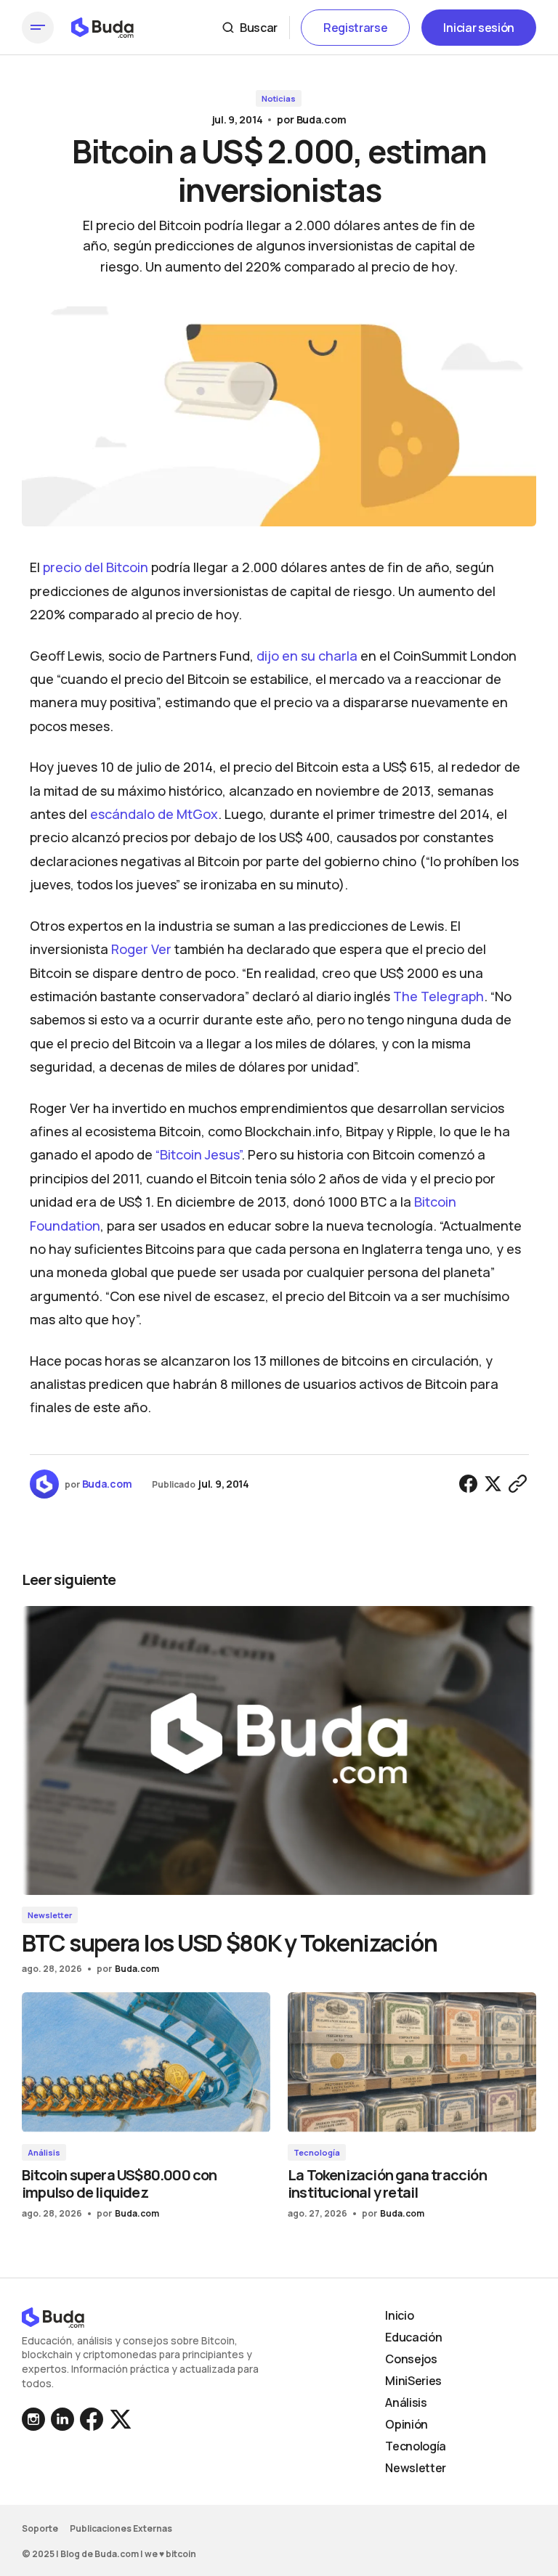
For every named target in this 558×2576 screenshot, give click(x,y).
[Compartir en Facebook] (469, 1484)
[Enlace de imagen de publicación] (279, 1750)
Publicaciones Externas (121, 2528)
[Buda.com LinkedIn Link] (35, 2419)
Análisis (44, 2152)
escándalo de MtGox (154, 814)
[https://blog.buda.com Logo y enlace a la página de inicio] (102, 28)
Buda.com (322, 119)
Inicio (399, 2315)
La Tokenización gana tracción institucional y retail (387, 2184)
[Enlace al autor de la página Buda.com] (44, 1484)
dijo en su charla (307, 656)
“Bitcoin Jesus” (198, 1154)
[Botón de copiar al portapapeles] (518, 1484)
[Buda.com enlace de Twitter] (119, 2419)
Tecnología (317, 2152)
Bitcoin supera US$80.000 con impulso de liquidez (120, 2184)
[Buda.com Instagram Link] (62, 2419)
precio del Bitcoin (96, 567)
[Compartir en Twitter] (493, 1484)
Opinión (407, 2424)
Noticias (279, 98)
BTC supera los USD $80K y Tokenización (229, 1943)
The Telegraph (438, 996)
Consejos (411, 2359)
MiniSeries (413, 2381)
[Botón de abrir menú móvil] (38, 28)
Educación (413, 2337)
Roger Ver (141, 949)
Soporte (40, 2528)
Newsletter (50, 1915)
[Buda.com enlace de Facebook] (92, 2419)
